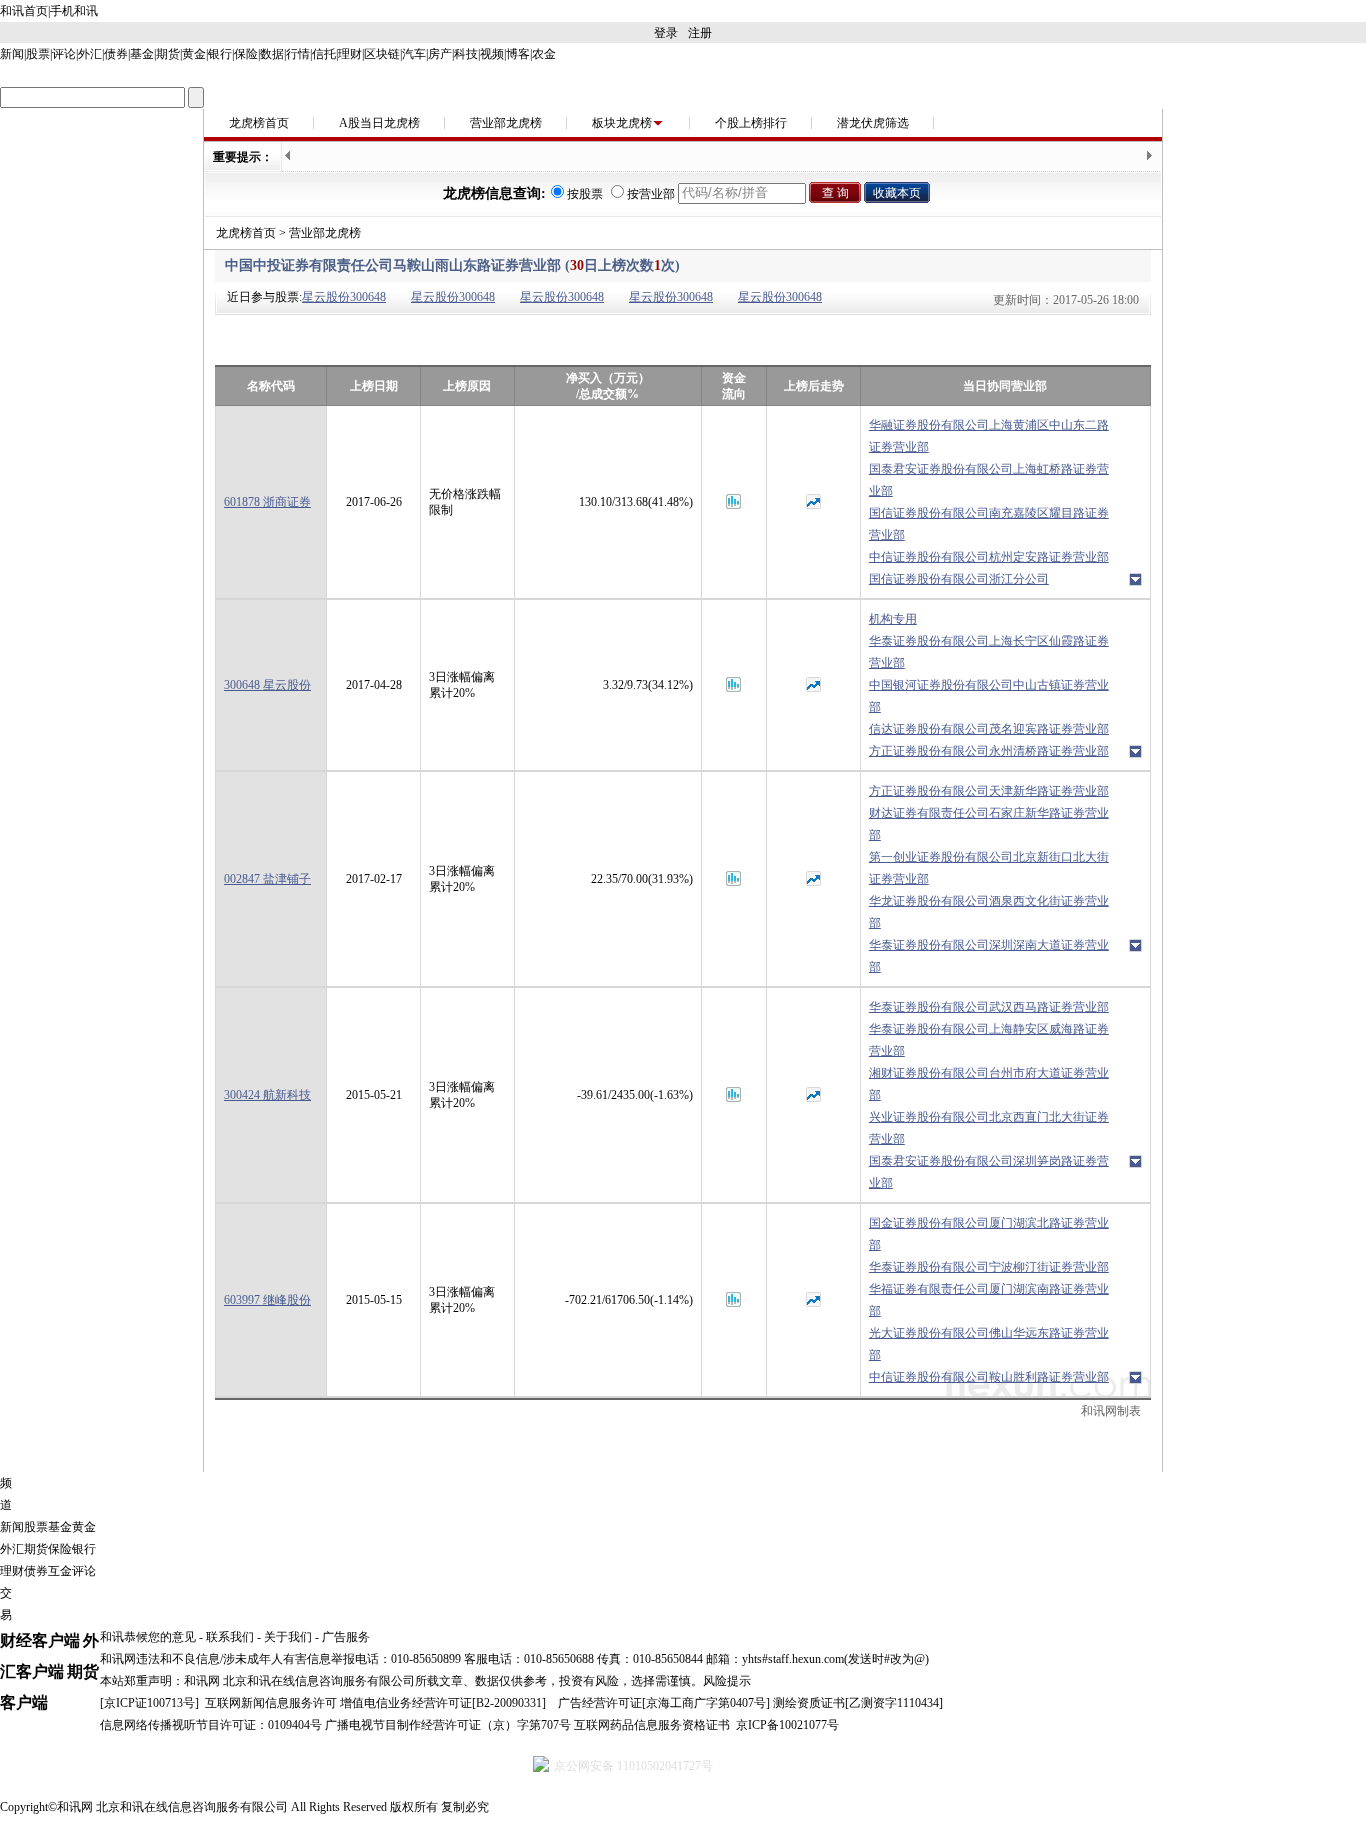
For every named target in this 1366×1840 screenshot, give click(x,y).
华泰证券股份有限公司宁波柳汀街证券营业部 (989, 1267)
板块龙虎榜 (622, 123)
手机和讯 (74, 11)
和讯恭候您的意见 (148, 1637)
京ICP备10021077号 (787, 1725)
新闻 (12, 54)
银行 (220, 54)
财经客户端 (40, 1640)
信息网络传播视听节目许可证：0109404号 (211, 1725)
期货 (168, 54)
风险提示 (727, 1681)
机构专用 (893, 619)
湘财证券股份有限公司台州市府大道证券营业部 (989, 1084)
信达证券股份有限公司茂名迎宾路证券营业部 (989, 729)
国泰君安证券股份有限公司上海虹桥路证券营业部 (989, 480)
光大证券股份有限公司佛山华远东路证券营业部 (989, 1344)
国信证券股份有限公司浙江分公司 (959, 579)
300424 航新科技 (267, 1095)
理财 (350, 54)
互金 (60, 1571)
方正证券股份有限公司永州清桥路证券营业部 (989, 751)
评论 (64, 54)
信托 (324, 54)
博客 (518, 54)
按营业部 (651, 194)
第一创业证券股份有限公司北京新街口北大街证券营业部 (989, 868)
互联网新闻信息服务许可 (271, 1703)
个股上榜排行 (751, 123)
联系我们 (230, 1637)
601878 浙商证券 (267, 502)
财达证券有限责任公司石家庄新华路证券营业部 (989, 824)
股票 (38, 54)
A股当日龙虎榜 (379, 123)
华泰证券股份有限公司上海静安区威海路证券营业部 (989, 1040)
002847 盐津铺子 (267, 879)
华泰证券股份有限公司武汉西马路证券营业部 (989, 1007)
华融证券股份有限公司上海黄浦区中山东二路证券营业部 (989, 436)
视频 (492, 54)
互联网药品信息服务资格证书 (652, 1725)
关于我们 (288, 1637)
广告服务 (346, 1637)
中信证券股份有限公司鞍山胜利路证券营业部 (989, 1377)
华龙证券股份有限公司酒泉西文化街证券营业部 (989, 912)
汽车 (414, 54)
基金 (142, 54)
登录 (666, 33)
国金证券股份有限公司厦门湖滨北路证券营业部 (989, 1234)
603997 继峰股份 (267, 1300)
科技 (466, 54)
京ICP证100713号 (149, 1703)
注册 (700, 33)
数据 (272, 54)
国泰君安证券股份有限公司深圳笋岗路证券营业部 (989, 1172)
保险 (246, 54)
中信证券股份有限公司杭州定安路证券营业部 (989, 557)
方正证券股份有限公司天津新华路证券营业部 (989, 791)
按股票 (585, 194)
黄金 (194, 54)
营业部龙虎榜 (506, 123)
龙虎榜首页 (259, 123)
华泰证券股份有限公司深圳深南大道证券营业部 (989, 956)
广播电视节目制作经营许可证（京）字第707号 (448, 1725)
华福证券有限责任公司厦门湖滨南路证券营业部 (989, 1300)
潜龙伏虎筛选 (873, 123)
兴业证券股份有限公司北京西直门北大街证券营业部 (989, 1128)
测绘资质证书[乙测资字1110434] (858, 1703)
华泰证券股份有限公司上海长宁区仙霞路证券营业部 (989, 652)
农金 (544, 54)
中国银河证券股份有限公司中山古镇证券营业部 (989, 696)
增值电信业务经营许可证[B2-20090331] (443, 1703)
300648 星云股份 (267, 685)
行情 (298, 54)
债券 (116, 54)
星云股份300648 (344, 297)
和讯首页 (24, 11)
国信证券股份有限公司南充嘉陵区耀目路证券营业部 (989, 524)
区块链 (382, 54)
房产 (440, 54)
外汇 (90, 54)
